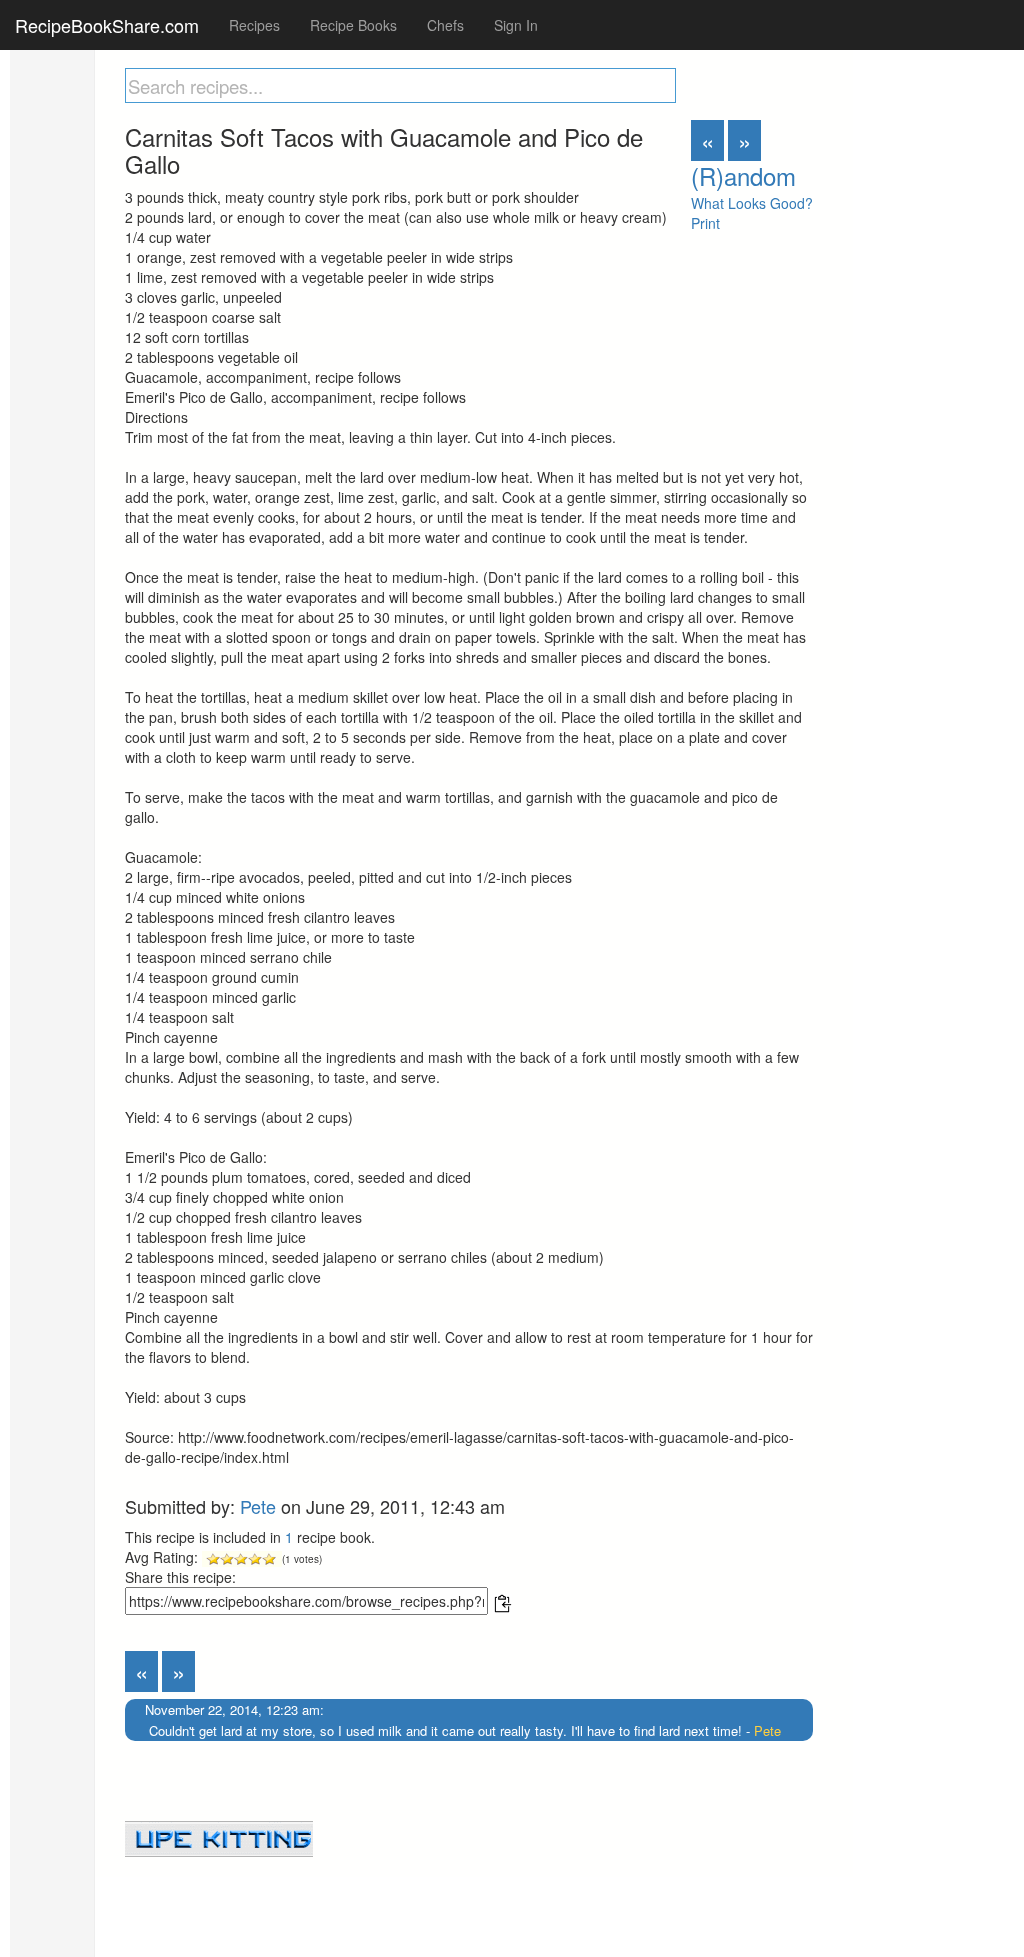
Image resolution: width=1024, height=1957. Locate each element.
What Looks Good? (752, 203)
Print (705, 223)
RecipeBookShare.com (107, 25)
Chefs (445, 25)
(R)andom (743, 175)
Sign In (516, 25)
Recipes (254, 25)
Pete (258, 1506)
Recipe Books (353, 25)
